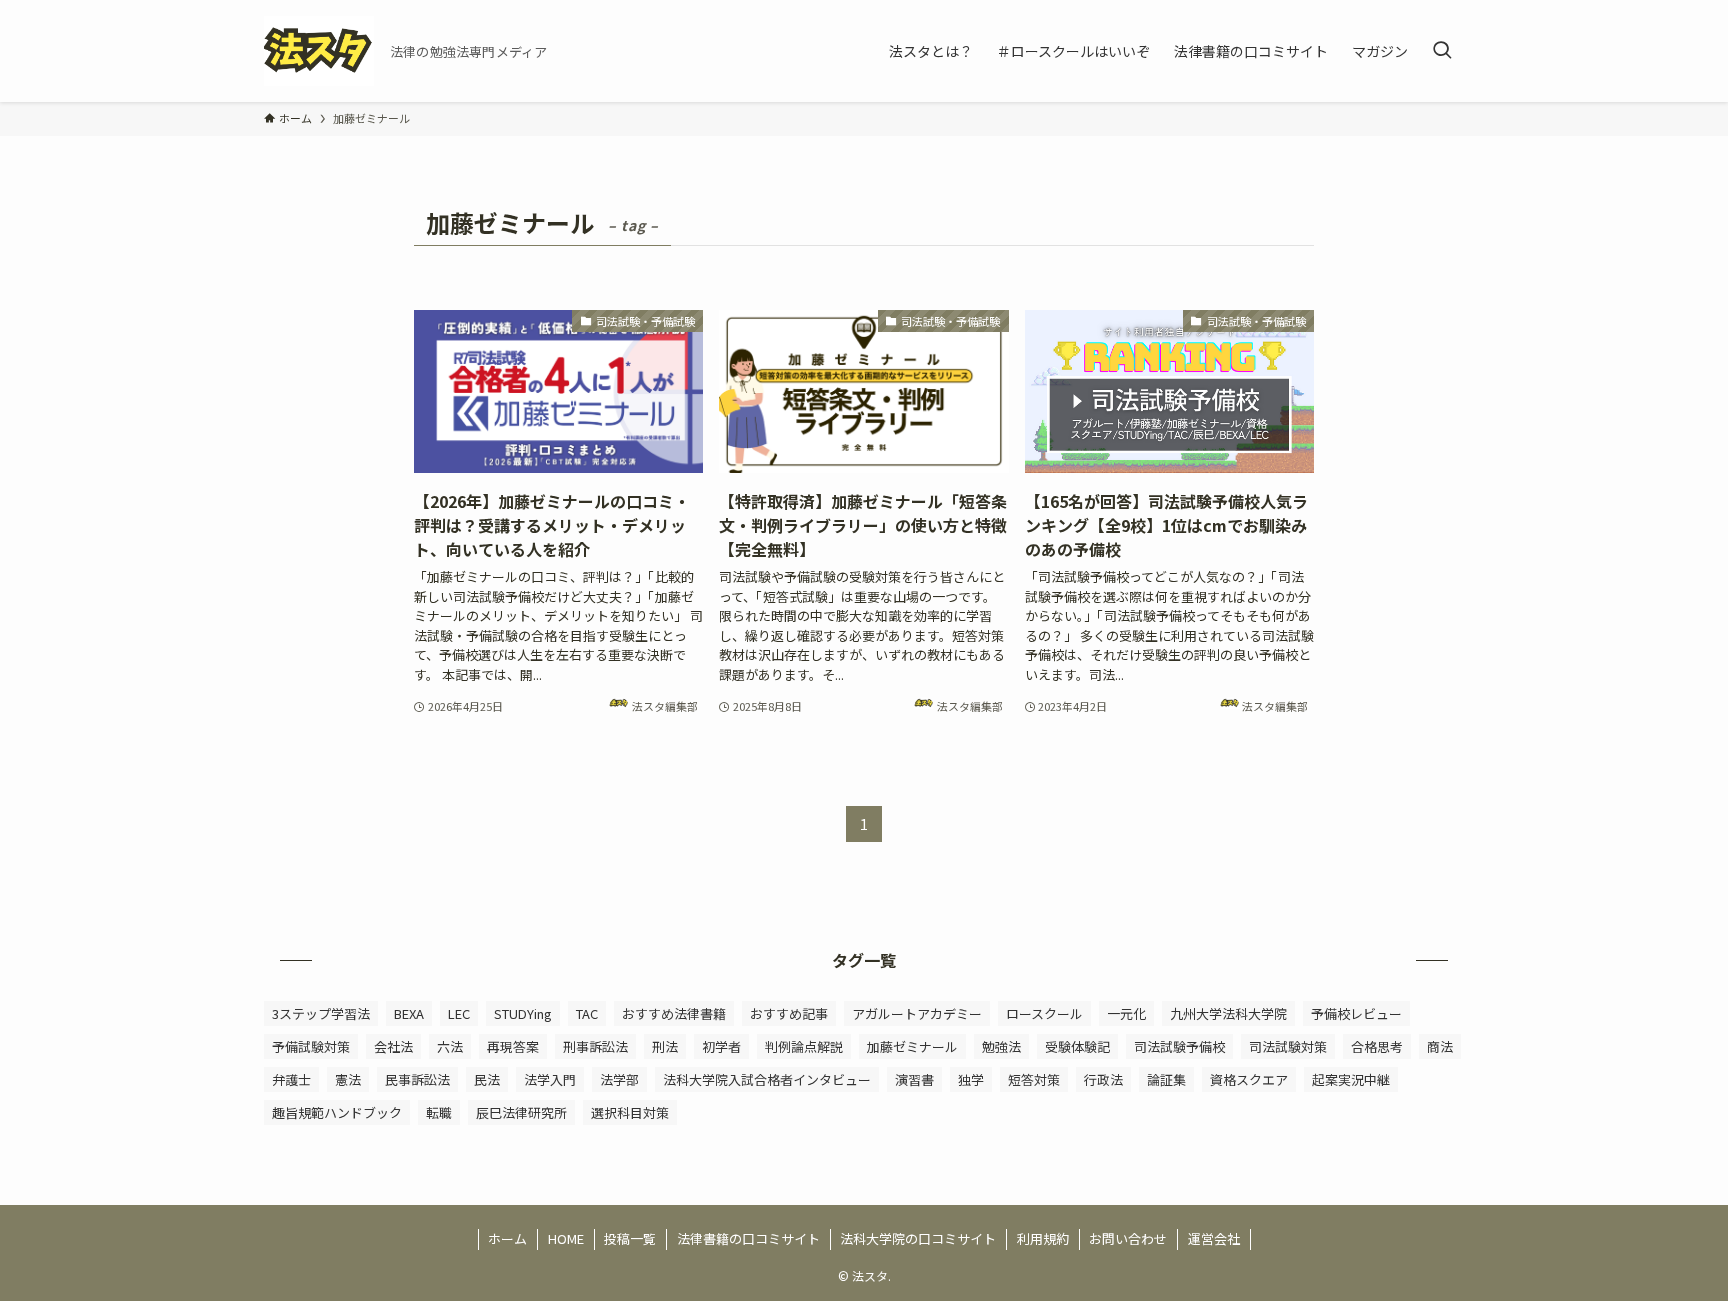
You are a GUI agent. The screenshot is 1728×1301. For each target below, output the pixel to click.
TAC (587, 1013)
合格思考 (1377, 1046)
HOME (566, 1238)
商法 (1440, 1046)
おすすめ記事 (789, 1013)
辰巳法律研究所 (521, 1112)
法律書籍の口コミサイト (748, 1238)
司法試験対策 (1288, 1046)
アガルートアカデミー (917, 1013)
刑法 (665, 1046)
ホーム (507, 1238)
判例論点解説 (804, 1046)
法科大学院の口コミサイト (918, 1238)
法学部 (619, 1079)
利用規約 (1043, 1238)
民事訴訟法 (417, 1079)
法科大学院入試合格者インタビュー (767, 1079)
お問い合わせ (1128, 1238)
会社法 (393, 1046)
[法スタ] (319, 51)
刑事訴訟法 (595, 1046)
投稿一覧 (630, 1238)
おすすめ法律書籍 (674, 1013)
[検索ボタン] (1442, 51)
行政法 (1103, 1079)
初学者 (721, 1046)
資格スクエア (1249, 1079)
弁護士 (291, 1079)
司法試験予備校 (1179, 1046)
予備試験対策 (311, 1046)
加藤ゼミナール (912, 1046)
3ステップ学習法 (321, 1013)
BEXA (409, 1013)
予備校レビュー (1356, 1013)
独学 (971, 1079)
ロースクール (1044, 1013)
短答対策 (1034, 1079)
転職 (439, 1112)
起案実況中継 (1351, 1079)
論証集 (1166, 1079)
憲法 (348, 1079)
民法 (487, 1079)
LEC (459, 1013)
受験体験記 (1077, 1046)
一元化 (1126, 1013)
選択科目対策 (630, 1112)
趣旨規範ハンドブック (337, 1112)
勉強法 (1001, 1046)
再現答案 (513, 1046)
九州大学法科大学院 (1228, 1013)
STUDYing (523, 1013)
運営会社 (1214, 1238)
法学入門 (550, 1079)
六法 (450, 1046)
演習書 (914, 1079)
